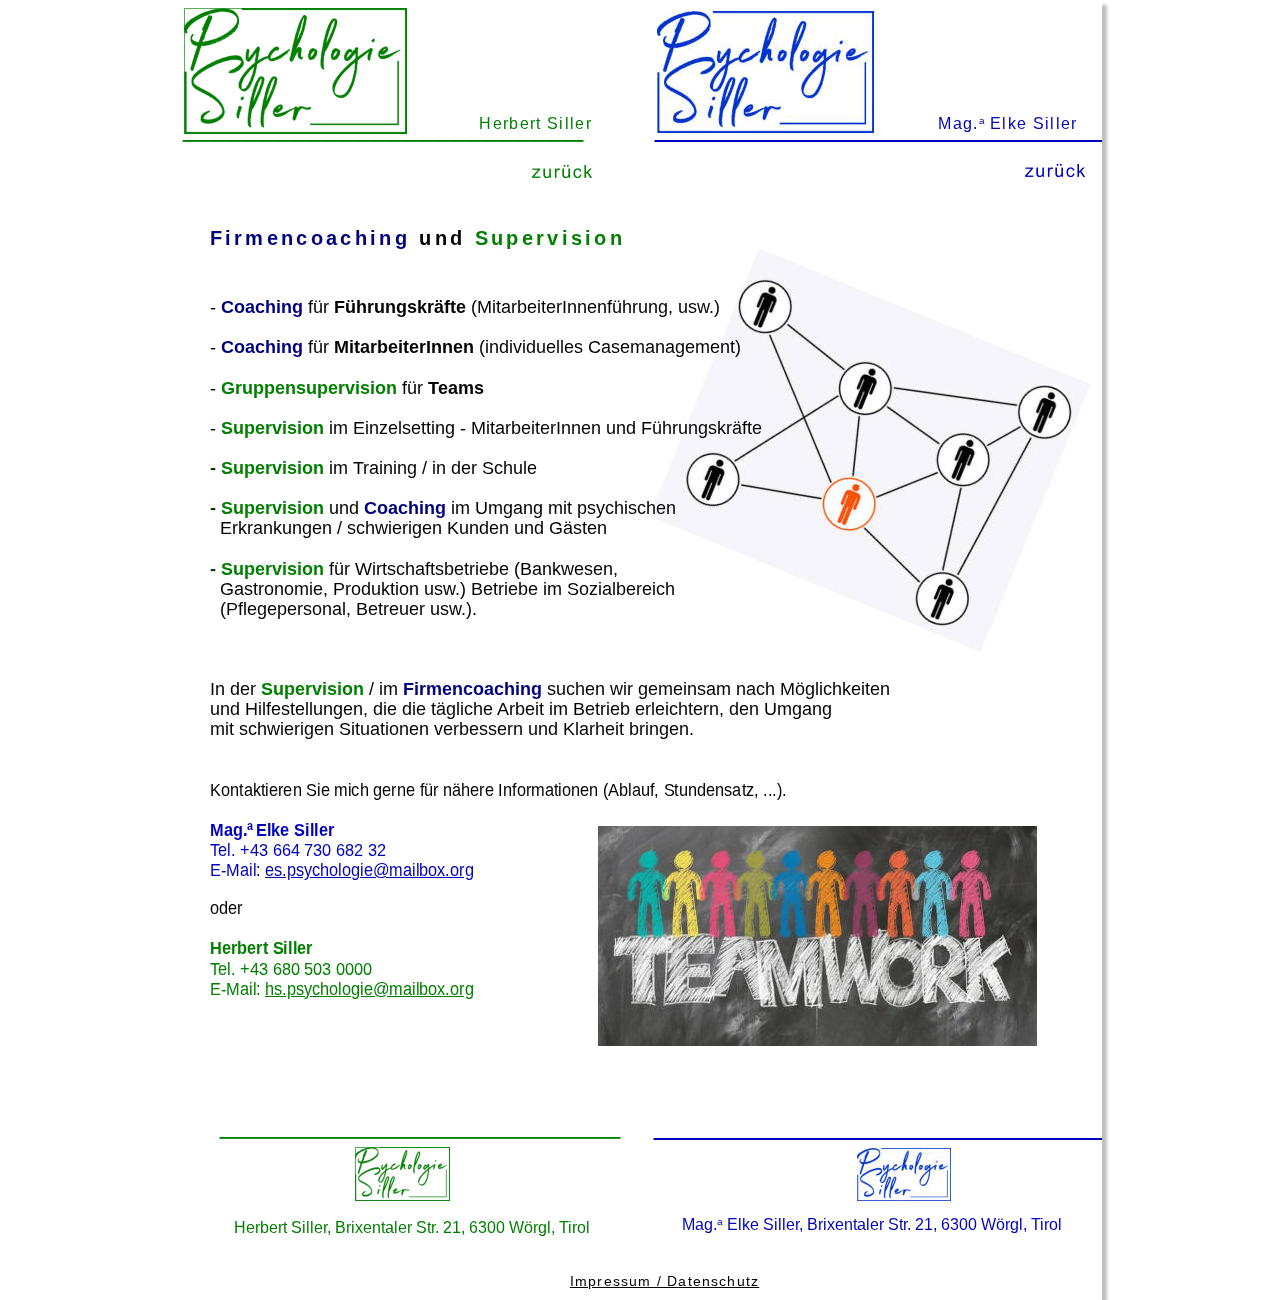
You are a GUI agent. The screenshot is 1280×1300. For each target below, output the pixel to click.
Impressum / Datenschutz (664, 1281)
